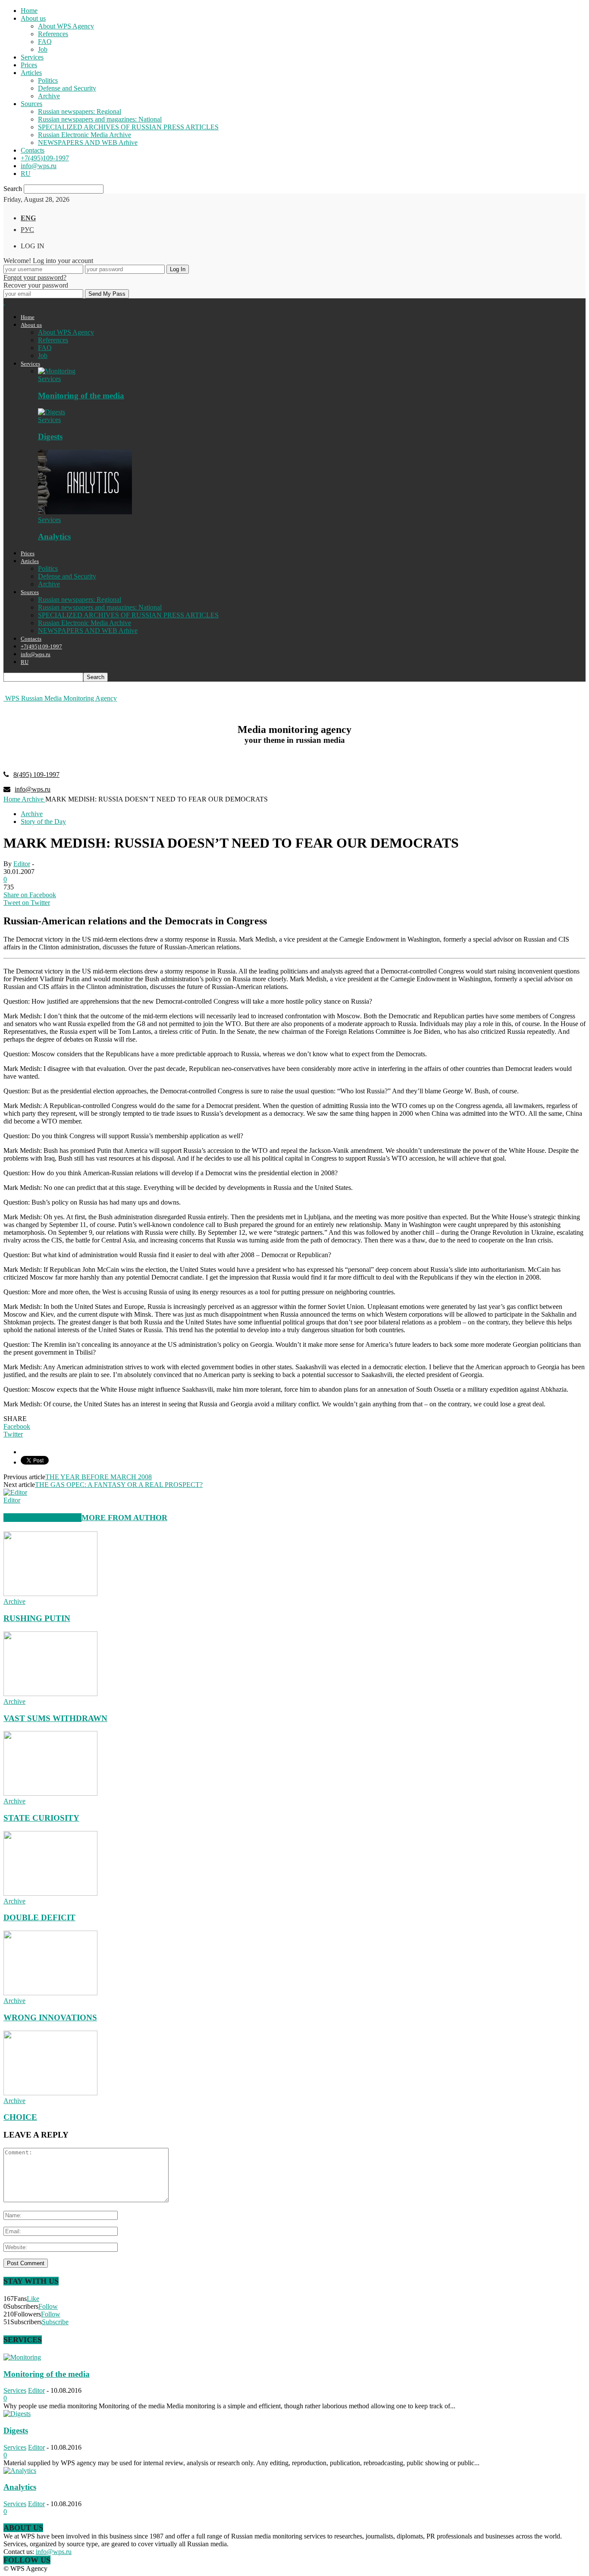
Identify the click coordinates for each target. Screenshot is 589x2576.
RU (26, 174)
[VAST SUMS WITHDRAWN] (50, 1694)
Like (33, 2299)
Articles (31, 73)
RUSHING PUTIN (37, 1618)
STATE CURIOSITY (41, 1818)
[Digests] (52, 412)
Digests (50, 437)
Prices (29, 65)
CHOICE (20, 2117)
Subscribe (55, 2322)
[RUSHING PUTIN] (50, 1594)
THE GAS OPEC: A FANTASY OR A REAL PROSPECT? (119, 1485)
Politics (48, 80)
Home (29, 11)
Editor (22, 864)
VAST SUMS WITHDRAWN (55, 1718)
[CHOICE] (50, 2093)
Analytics (54, 537)
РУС (27, 230)
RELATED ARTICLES (42, 1518)
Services (32, 57)
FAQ (45, 42)
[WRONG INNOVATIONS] (50, 1993)
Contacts (33, 150)
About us (33, 18)
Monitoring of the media (81, 396)
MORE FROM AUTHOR (124, 1518)
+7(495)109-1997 (45, 158)
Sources (31, 104)
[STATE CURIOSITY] (50, 1793)
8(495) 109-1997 (36, 775)
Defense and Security (67, 88)
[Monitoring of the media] (57, 371)
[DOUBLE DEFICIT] (50, 1893)
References (53, 34)
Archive (49, 96)
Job (43, 49)
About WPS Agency (66, 26)
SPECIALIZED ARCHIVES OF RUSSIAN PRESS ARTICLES (128, 127)
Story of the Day (43, 822)
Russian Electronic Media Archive (85, 135)
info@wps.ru (39, 166)
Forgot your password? (35, 277)
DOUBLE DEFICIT (39, 1917)
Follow (48, 2306)
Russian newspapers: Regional (80, 111)
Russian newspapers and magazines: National (100, 119)
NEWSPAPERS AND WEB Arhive (88, 142)
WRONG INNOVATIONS (50, 2017)
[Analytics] (85, 512)
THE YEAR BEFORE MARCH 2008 (99, 1477)
